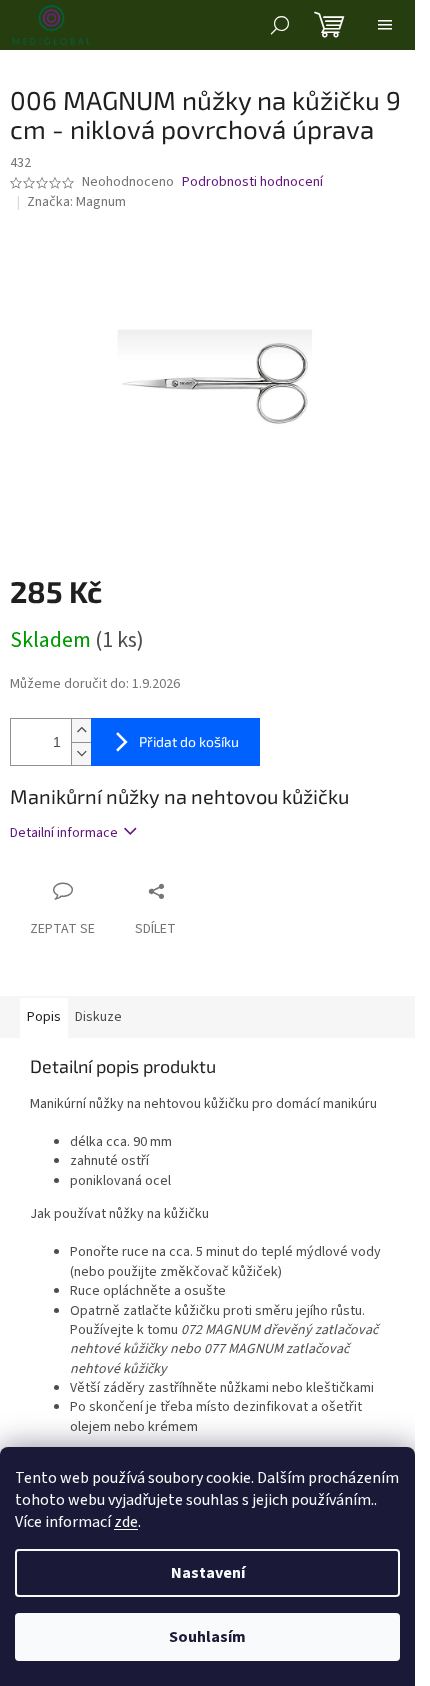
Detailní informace (64, 833)
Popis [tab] (44, 1017)
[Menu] (385, 25)
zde (126, 1522)
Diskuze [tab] (98, 1017)
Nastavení (208, 1573)
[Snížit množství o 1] (81, 753)
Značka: (76, 202)
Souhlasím (207, 1637)
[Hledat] (280, 25)
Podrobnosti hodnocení (252, 182)
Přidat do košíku (189, 741)
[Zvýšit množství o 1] (81, 730)
